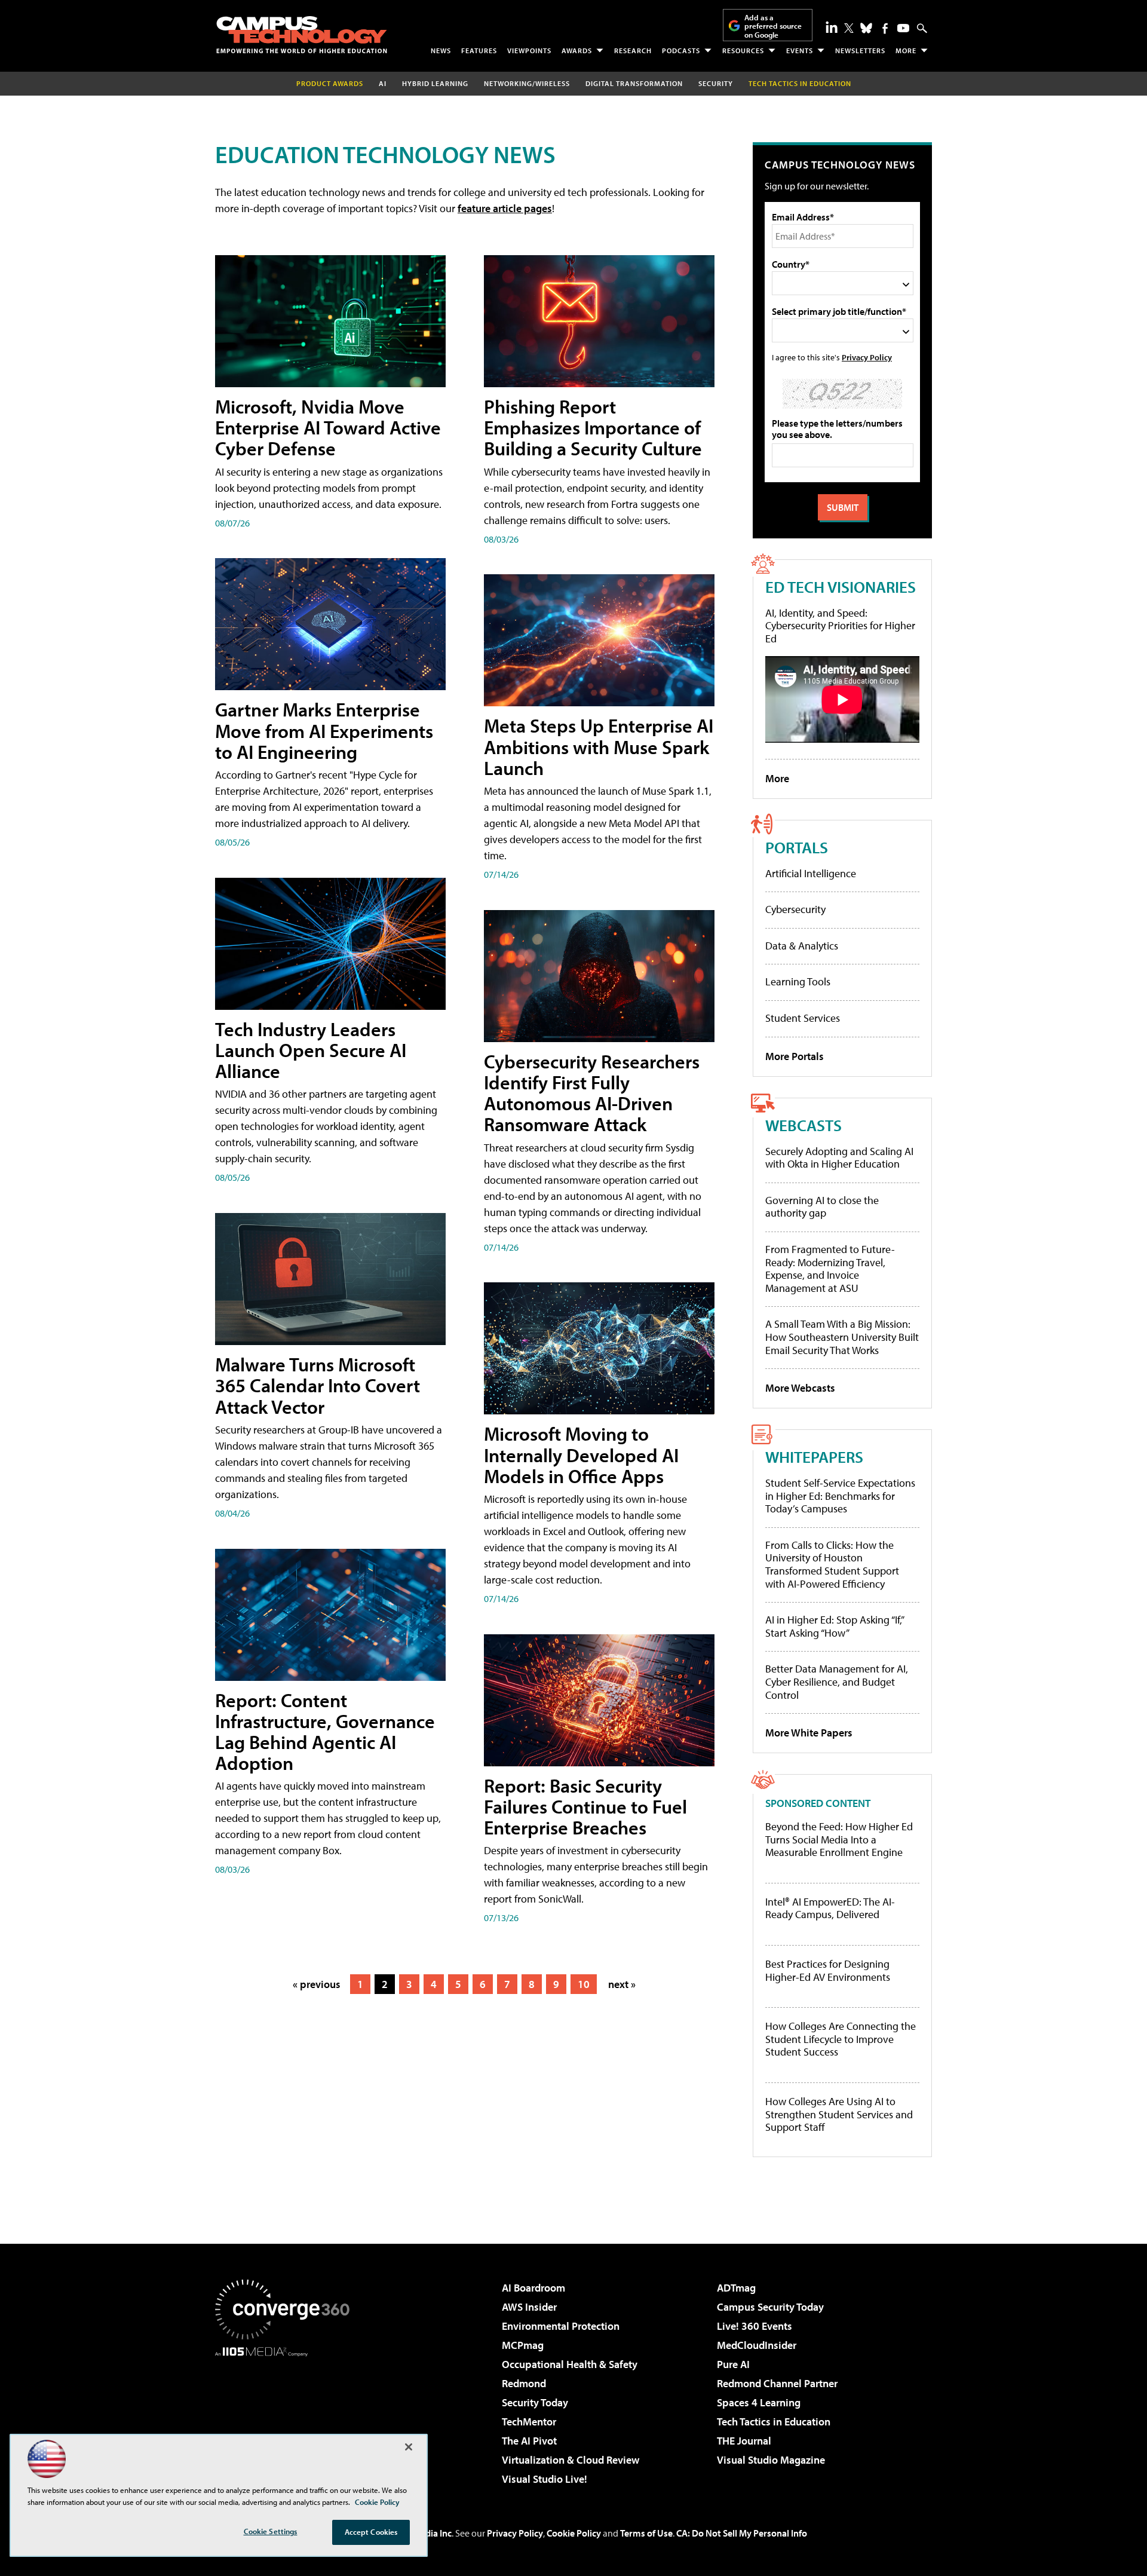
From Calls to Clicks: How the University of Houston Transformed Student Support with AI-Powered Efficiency (832, 1564)
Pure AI (733, 2364)
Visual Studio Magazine (771, 2460)
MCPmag (523, 2345)
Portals (797, 847)
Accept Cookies (371, 2532)
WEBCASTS (803, 1125)
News (441, 50)
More (906, 50)
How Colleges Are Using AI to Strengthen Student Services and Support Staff (839, 2114)
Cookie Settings (271, 2531)
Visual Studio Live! (545, 2479)
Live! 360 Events (755, 2326)
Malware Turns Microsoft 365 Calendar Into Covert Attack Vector (318, 1385)
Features (479, 50)
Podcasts (681, 50)
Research (633, 50)
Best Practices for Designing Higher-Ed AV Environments (828, 1970)
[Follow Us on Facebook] (885, 28)
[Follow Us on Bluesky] (866, 28)
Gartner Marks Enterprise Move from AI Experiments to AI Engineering (324, 730)
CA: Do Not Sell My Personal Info (742, 2533)
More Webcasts (800, 1388)
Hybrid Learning (435, 83)
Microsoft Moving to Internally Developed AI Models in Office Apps (581, 1454)
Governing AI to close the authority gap (822, 1207)
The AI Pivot (529, 2441)
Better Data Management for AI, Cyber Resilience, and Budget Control (837, 1681)
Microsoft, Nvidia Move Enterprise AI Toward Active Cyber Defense (328, 427)
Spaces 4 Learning (759, 2402)
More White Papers (809, 1733)
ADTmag (736, 2288)
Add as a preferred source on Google (773, 26)
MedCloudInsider (757, 2345)
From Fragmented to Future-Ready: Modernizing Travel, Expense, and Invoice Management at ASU (830, 1269)
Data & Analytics (802, 946)
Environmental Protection (561, 2326)
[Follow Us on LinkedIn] (832, 27)
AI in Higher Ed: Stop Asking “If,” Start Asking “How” (834, 1626)
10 (584, 1984)
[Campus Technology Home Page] (302, 35)
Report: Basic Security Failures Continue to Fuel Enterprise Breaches (585, 1806)
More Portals (795, 1056)
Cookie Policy (574, 2533)
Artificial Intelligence (811, 873)
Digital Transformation (634, 83)
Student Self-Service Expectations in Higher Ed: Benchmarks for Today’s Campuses (840, 1496)
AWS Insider (529, 2307)
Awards (577, 50)
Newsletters (860, 50)
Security (716, 83)
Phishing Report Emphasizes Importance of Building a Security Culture (593, 427)
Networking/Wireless (527, 83)
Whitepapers (814, 1457)
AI (383, 83)
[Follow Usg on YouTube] (903, 28)
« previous (317, 1984)
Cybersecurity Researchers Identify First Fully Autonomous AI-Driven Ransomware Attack (592, 1093)
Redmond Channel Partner (777, 2383)
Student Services (803, 1018)
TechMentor (529, 2422)
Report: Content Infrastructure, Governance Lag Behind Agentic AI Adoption (325, 1732)
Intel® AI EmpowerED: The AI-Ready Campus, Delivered (830, 1908)
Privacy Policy (867, 357)
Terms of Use (646, 2533)
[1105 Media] (287, 2418)
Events (800, 50)
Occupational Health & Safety (570, 2364)
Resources (743, 50)
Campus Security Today (770, 2307)
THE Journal (744, 2441)
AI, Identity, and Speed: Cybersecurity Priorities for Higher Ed (840, 626)
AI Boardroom (533, 2288)
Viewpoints (529, 50)
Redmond (524, 2383)
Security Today (535, 2402)
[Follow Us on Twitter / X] (849, 28)
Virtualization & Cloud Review (571, 2460)
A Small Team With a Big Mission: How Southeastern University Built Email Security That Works (842, 1337)
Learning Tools (798, 981)
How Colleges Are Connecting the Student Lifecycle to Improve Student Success (841, 2039)
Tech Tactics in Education (774, 2422)
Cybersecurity (795, 909)
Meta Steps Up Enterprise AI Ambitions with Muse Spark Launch (599, 746)
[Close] (409, 2447)
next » (622, 1984)
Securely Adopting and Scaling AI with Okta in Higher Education (839, 1158)
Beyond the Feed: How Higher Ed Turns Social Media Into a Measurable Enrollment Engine (839, 1840)
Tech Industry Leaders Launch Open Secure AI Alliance (311, 1050)
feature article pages (505, 208)
